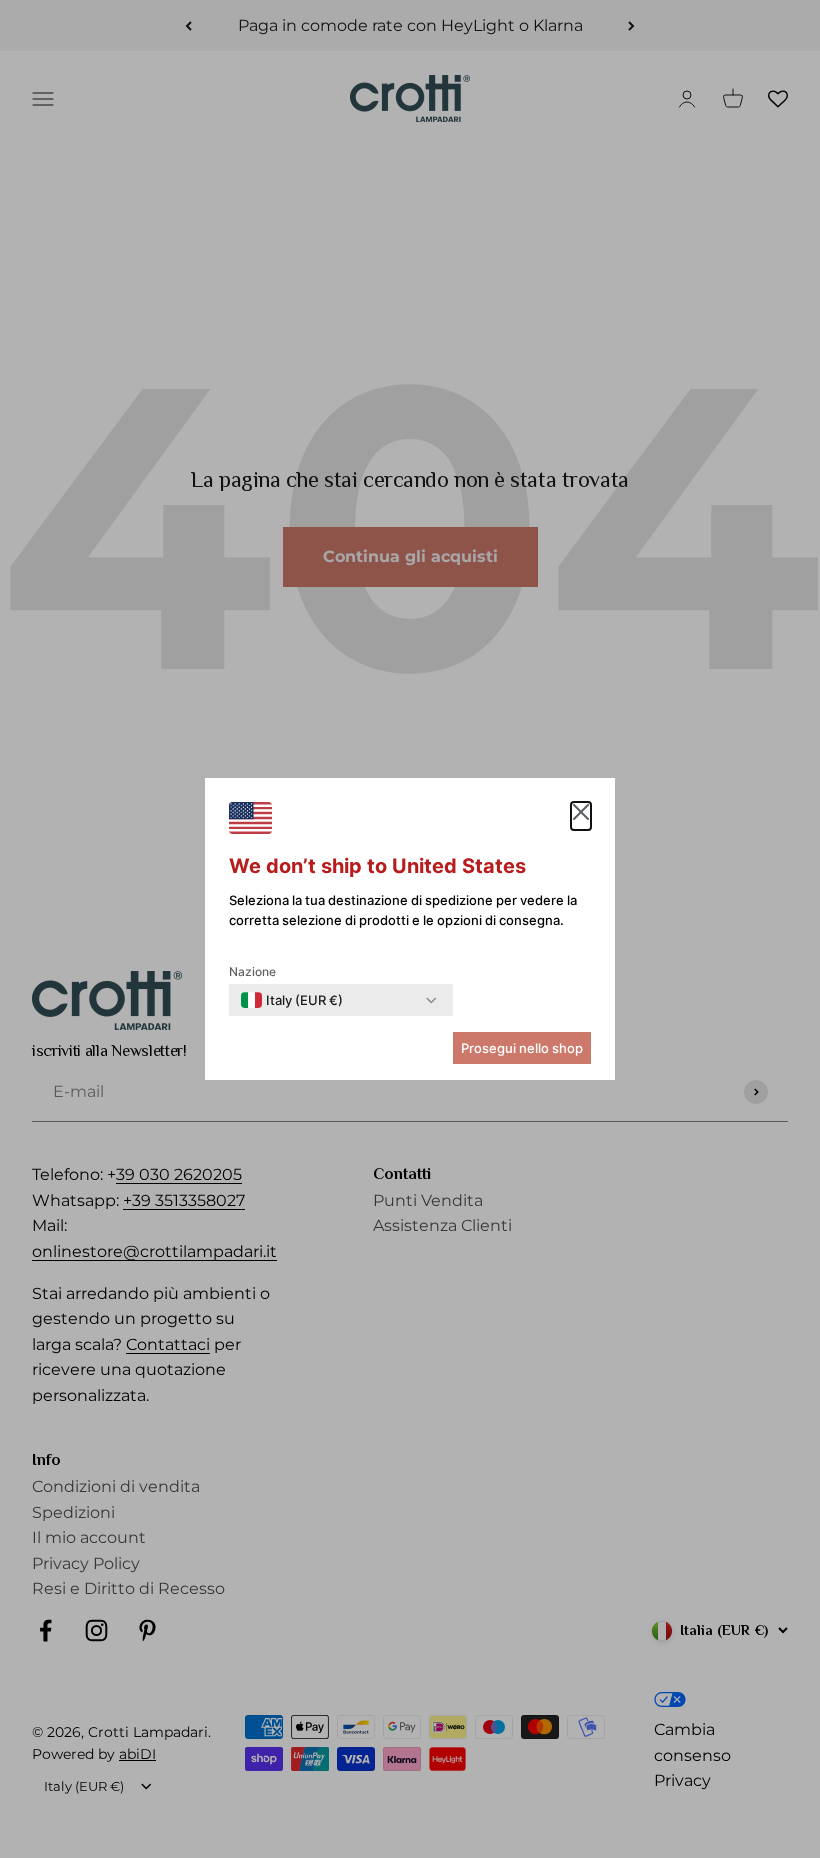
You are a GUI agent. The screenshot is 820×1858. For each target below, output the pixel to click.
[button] (581, 816)
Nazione (252, 971)
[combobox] (292, 1000)
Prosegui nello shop (522, 1048)
